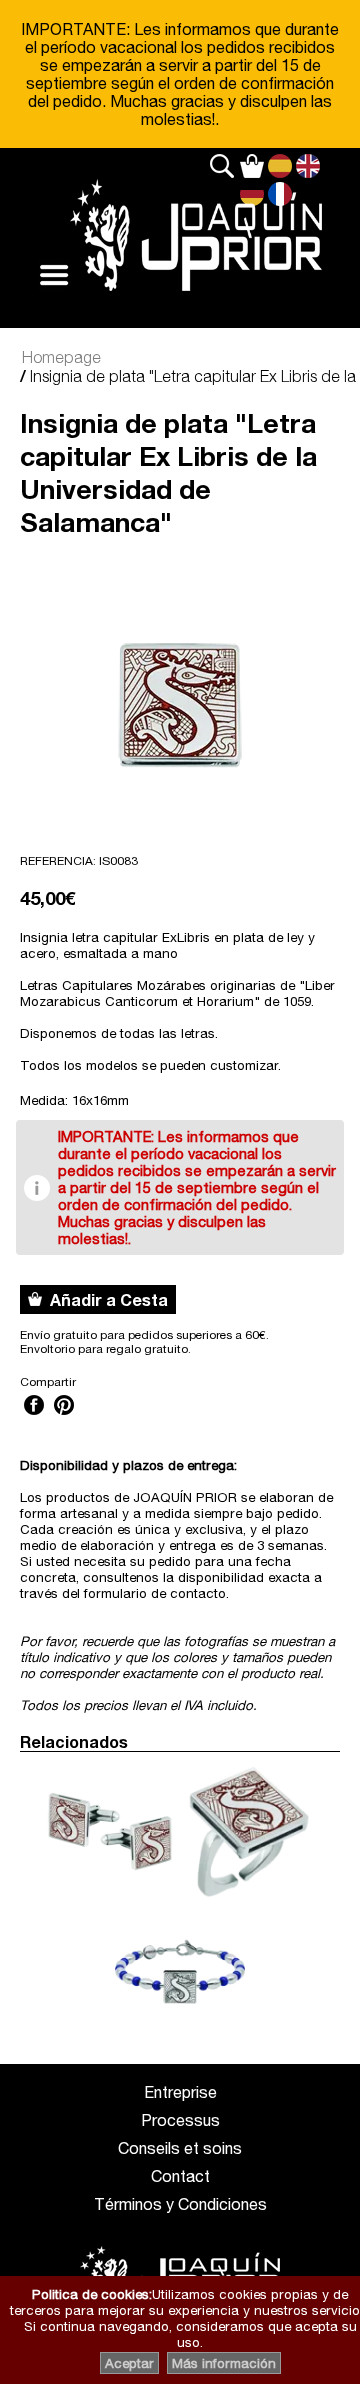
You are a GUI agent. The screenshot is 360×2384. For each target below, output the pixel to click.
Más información (224, 2363)
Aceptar (129, 2363)
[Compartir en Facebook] (34, 1417)
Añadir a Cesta (105, 1299)
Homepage (61, 357)
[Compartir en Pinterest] (64, 1417)
